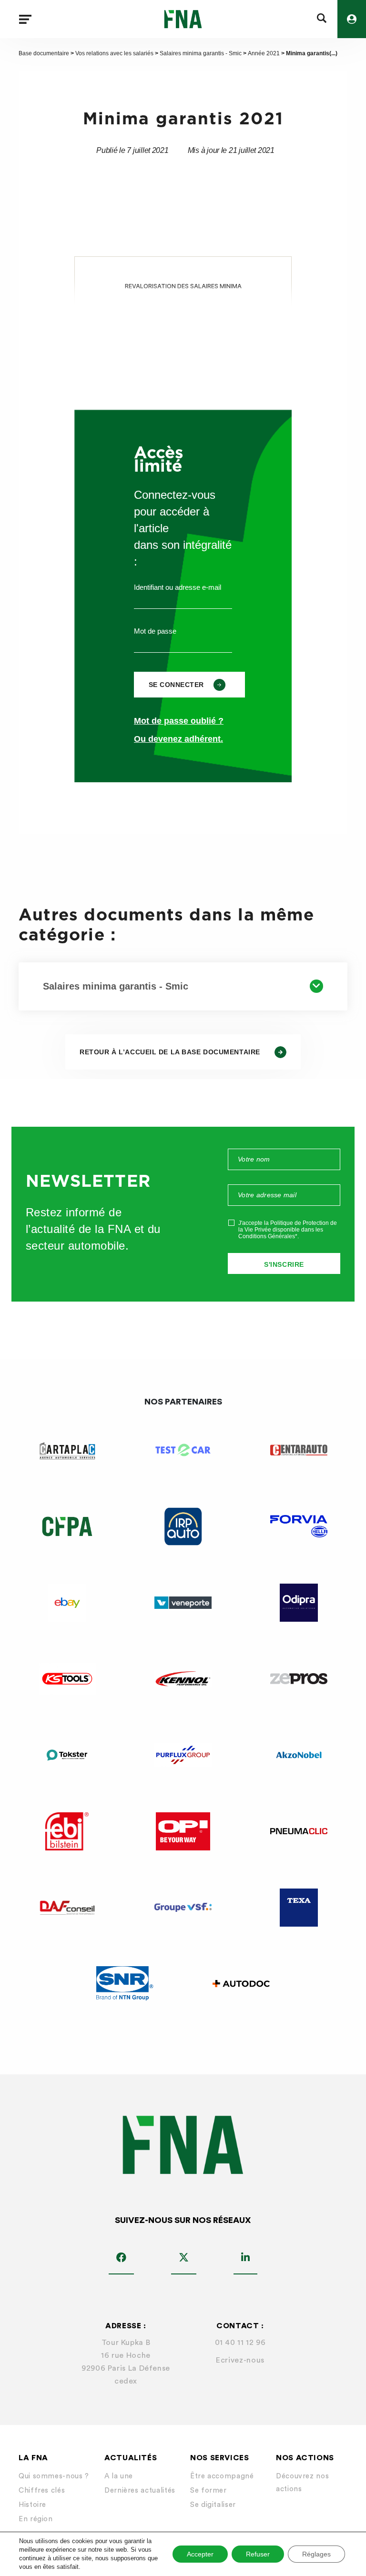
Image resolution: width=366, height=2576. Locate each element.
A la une (119, 2476)
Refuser (258, 2554)
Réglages (316, 2554)
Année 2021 (264, 53)
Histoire (32, 2505)
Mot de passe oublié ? (179, 721)
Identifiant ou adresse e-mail (178, 587)
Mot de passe (155, 631)
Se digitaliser (213, 2505)
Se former (208, 2490)
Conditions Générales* (268, 1236)
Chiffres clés (42, 2490)
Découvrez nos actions (302, 2483)
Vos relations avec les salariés (114, 53)
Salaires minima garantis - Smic (201, 53)
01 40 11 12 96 (240, 2343)
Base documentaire (44, 53)
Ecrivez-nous (240, 2360)
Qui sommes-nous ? (54, 2476)
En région (36, 2519)
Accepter (200, 2554)
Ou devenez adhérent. (178, 739)
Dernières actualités (140, 2490)
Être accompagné (222, 2476)
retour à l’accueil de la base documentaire (170, 1052)
